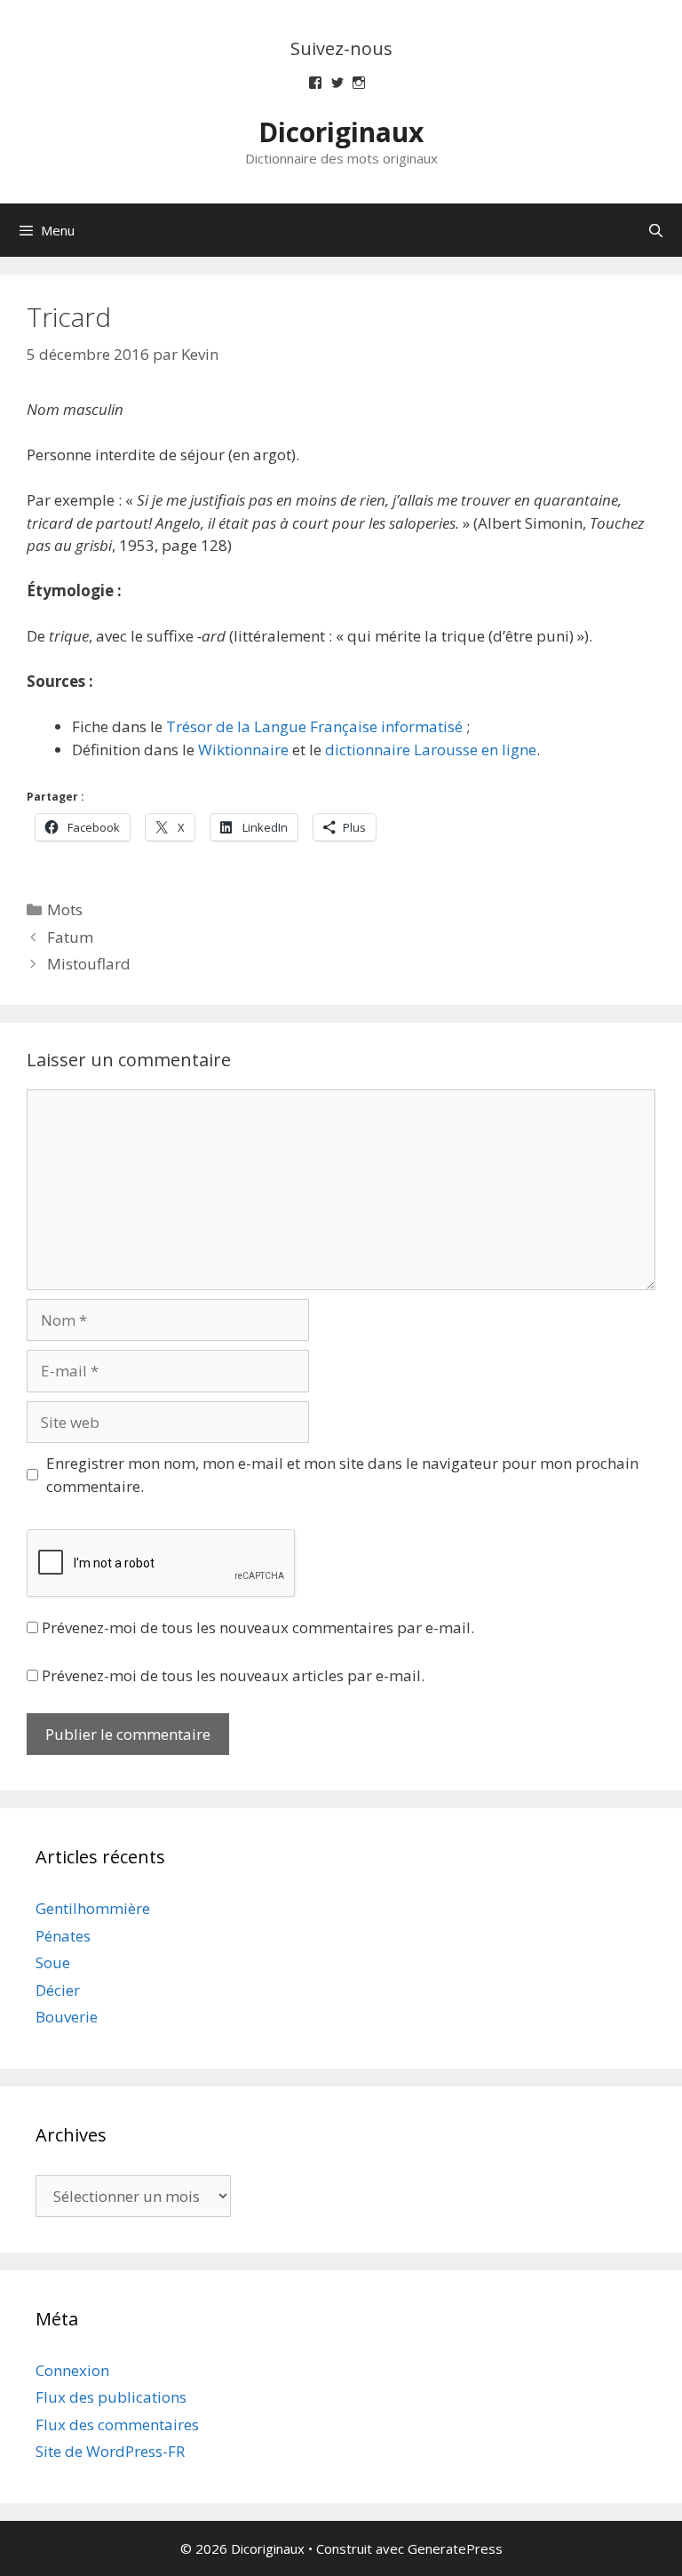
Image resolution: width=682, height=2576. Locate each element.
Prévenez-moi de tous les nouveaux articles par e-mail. (233, 1675)
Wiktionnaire (243, 750)
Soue (53, 1962)
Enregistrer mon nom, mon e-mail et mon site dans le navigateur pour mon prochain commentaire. (342, 1475)
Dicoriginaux (341, 132)
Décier (58, 1990)
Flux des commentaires (117, 2424)
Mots (65, 909)
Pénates (63, 1936)
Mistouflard (89, 964)
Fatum (70, 937)
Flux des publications (111, 2397)
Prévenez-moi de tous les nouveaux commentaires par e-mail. (258, 1627)
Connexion (72, 2370)
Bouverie (67, 2017)
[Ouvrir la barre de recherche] (656, 230)
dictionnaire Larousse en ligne (431, 750)
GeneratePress (455, 2548)
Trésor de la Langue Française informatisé (314, 726)
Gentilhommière (93, 1908)
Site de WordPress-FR (110, 2451)
